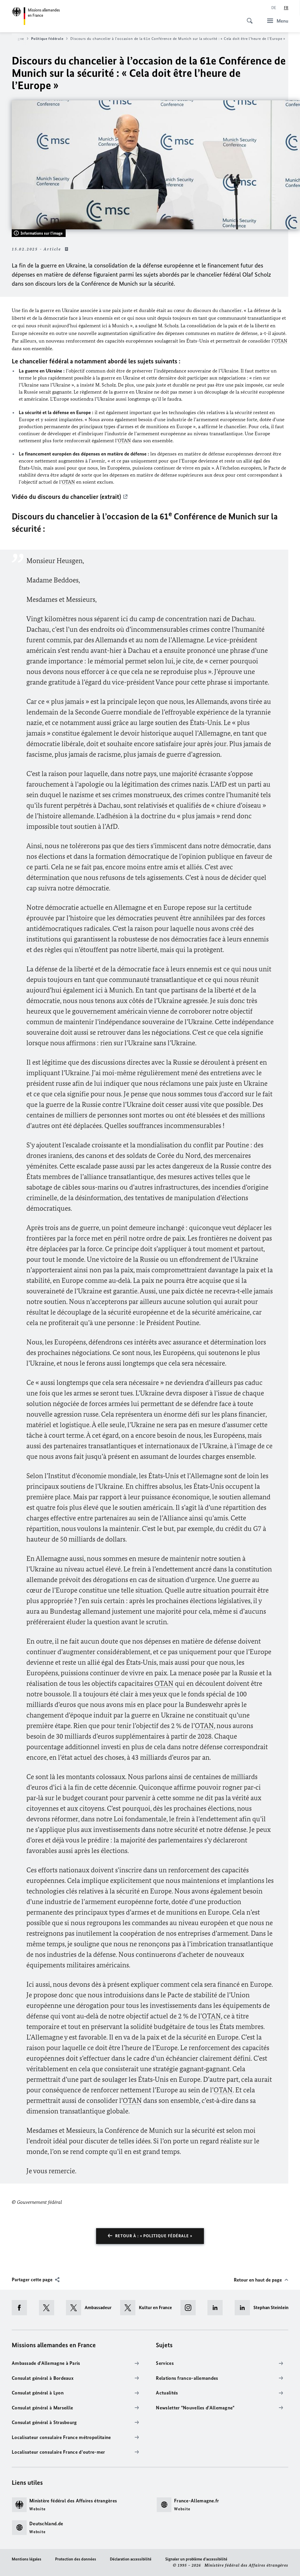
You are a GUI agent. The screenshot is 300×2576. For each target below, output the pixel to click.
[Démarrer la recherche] (248, 18)
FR (286, 8)
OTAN (281, 341)
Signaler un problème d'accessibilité (196, 2559)
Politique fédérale (47, 39)
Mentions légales (27, 2559)
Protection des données (76, 2559)
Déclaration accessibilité (131, 2559)
